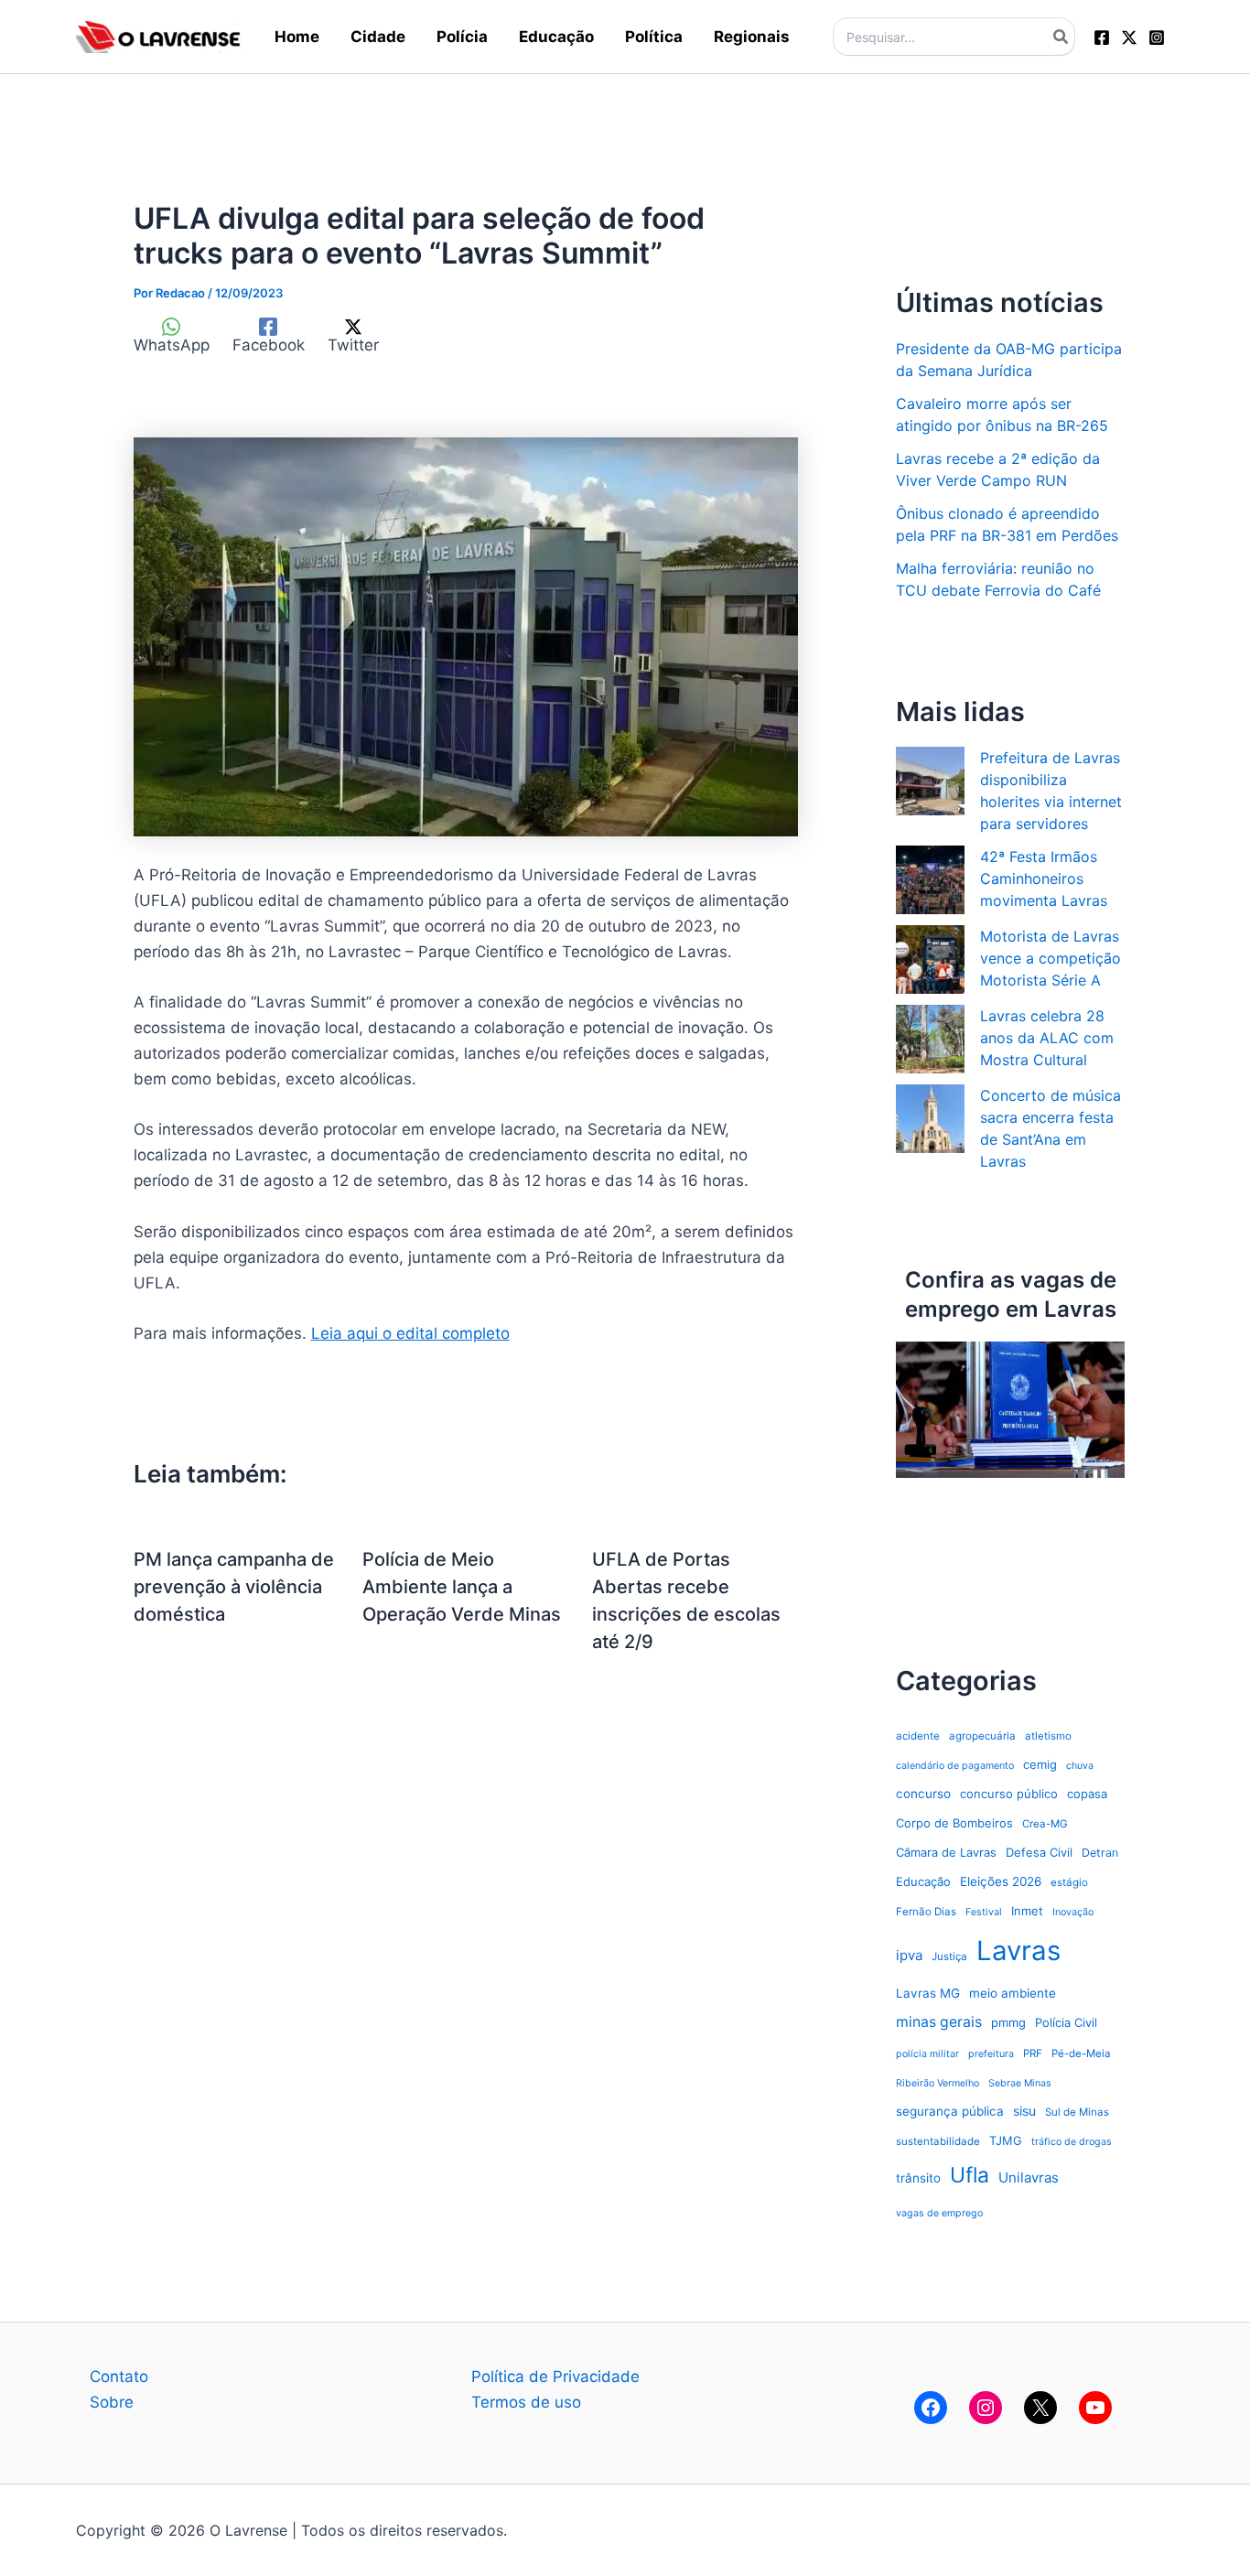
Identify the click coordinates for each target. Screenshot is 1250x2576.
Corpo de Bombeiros (954, 1823)
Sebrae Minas (1020, 2083)
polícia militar (927, 2054)
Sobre (112, 2402)
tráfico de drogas (1072, 2142)
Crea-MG (1045, 1824)
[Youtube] (1095, 2408)
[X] (1040, 2408)
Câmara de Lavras (946, 1852)
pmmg (1008, 2022)
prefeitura (991, 2054)
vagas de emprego (939, 2213)
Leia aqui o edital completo (410, 1333)
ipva (909, 1955)
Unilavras (1029, 2177)
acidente (918, 1736)
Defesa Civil (1039, 1852)
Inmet (1027, 1911)
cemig (1040, 1764)
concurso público (1009, 1794)
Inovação (1073, 1912)
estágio (1069, 1882)
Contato (119, 2377)
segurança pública (950, 2111)
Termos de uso (526, 2402)
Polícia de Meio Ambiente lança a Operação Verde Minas (462, 1587)
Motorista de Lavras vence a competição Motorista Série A (1051, 958)
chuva (1080, 1766)
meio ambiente (1013, 1993)
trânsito (918, 2178)
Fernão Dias (926, 1912)
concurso (923, 1794)
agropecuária (982, 1736)
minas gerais (939, 2022)
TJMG (1006, 2140)
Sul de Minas (1077, 2112)
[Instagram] (1157, 38)
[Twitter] (1129, 38)
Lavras (1018, 1951)
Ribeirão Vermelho (937, 2083)
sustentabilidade (938, 2141)
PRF (1033, 2053)
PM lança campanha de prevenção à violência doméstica (234, 1587)
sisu (1024, 2111)
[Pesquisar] (1061, 37)
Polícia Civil (1066, 2022)
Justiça (949, 1956)
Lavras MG (928, 1993)
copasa (1087, 1794)
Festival (984, 1912)
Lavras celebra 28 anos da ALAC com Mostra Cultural (1047, 1038)
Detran (1100, 1853)
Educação (923, 1881)
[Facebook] (1102, 38)
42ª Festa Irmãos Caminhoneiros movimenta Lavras (1044, 878)
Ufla (970, 2175)
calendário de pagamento (955, 1766)
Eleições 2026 (1001, 1881)
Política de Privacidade (555, 2377)
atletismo (1048, 1736)
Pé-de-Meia (1081, 2053)
